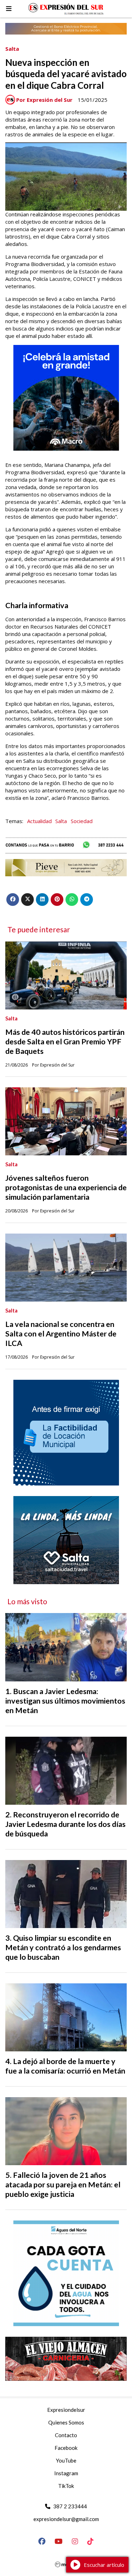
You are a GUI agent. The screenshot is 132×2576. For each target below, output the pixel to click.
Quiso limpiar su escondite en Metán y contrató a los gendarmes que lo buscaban (63, 1947)
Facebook (66, 2448)
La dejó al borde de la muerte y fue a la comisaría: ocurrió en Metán (65, 2066)
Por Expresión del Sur (44, 100)
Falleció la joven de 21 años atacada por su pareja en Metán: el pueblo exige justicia (63, 2185)
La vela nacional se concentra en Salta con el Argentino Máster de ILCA (61, 1334)
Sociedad (82, 821)
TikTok (66, 2486)
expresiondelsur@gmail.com (66, 2519)
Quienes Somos (66, 2422)
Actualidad (39, 821)
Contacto (66, 2435)
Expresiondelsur (66, 2410)
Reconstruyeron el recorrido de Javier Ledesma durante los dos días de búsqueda (65, 1824)
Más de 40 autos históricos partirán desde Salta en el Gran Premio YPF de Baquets (65, 1042)
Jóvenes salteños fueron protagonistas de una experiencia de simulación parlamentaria (66, 1187)
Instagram (66, 2473)
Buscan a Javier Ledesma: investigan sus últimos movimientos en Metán (65, 1701)
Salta (12, 49)
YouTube (66, 2460)
